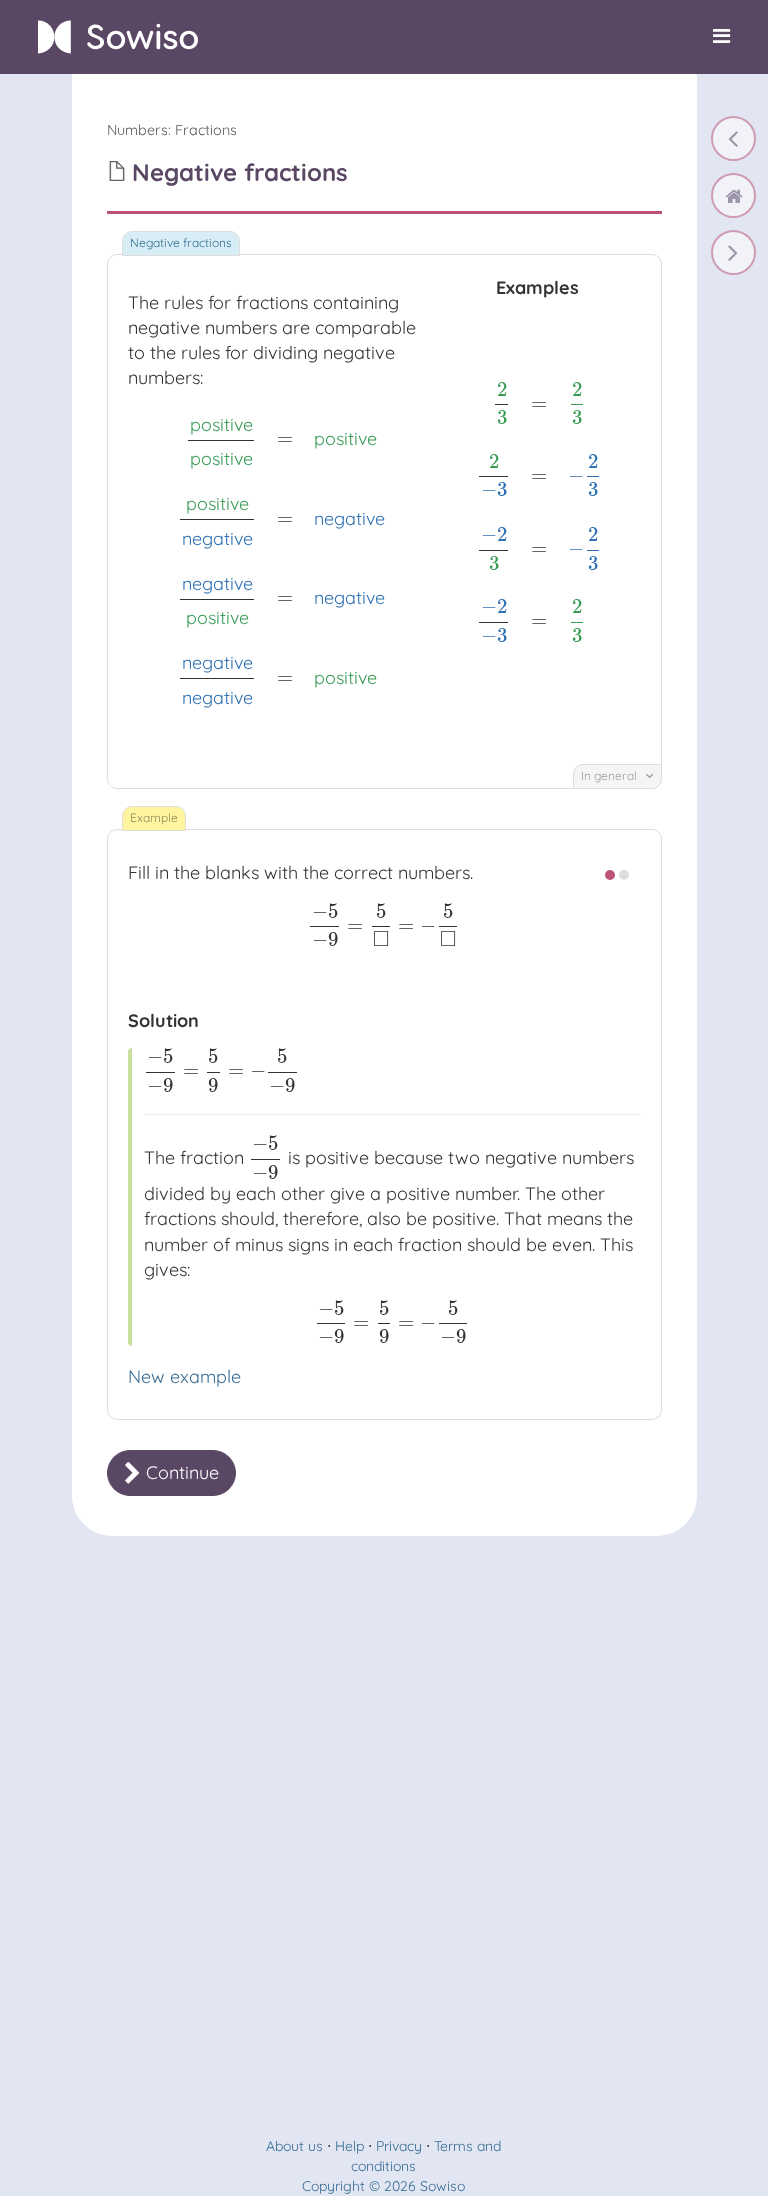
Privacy (399, 2146)
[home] (733, 195)
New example (184, 1376)
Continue (180, 1472)
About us (294, 2146)
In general (610, 775)
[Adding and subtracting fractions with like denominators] (733, 252)
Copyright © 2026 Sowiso (383, 2186)
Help (349, 2146)
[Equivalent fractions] (733, 138)
